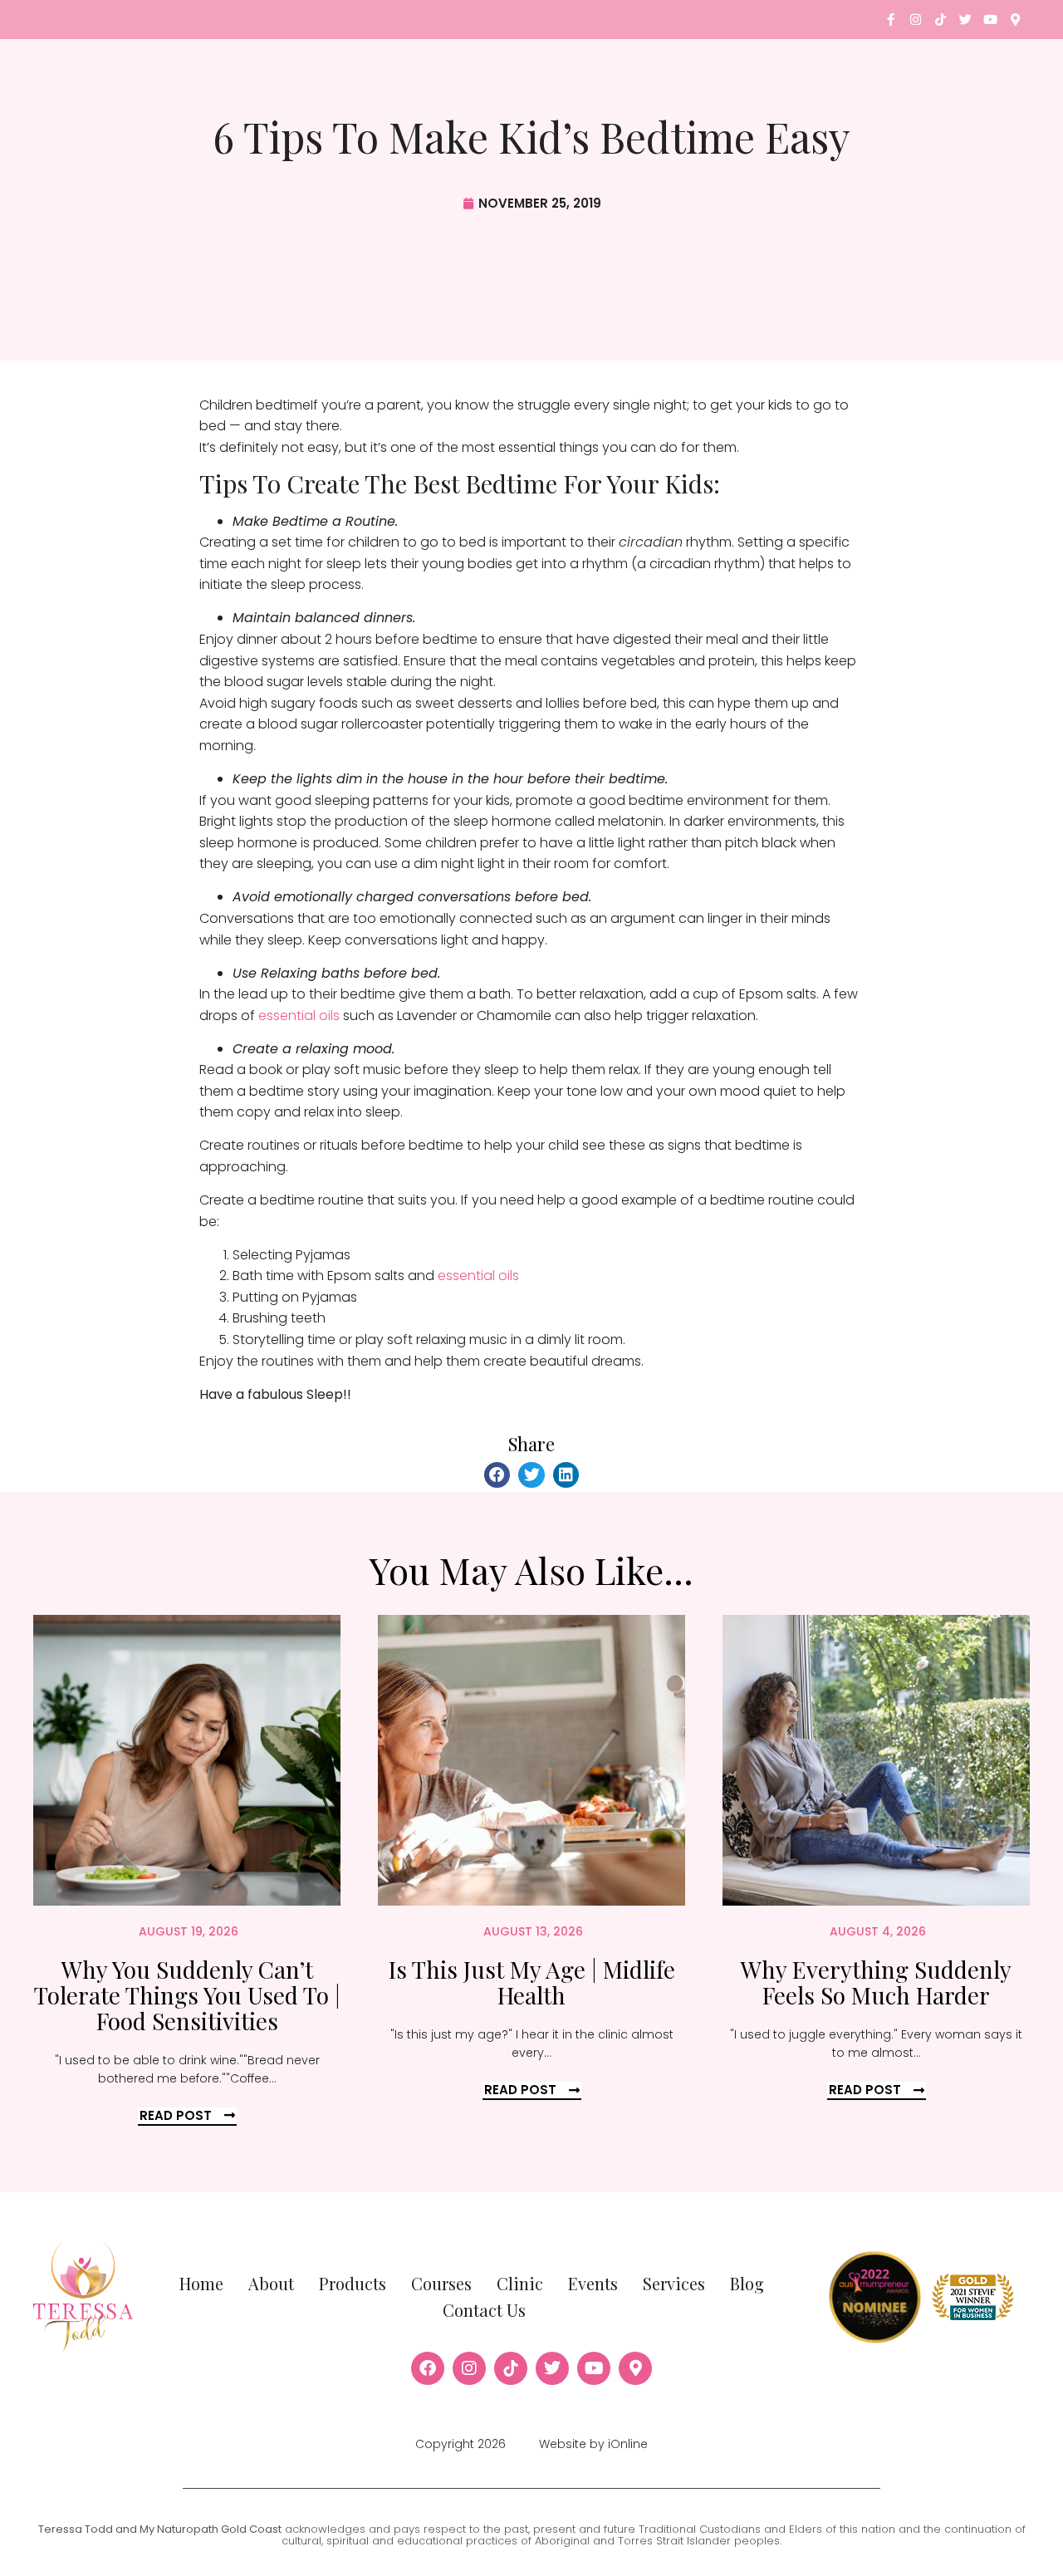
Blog (747, 2283)
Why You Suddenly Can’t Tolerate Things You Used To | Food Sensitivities (187, 1995)
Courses (441, 2283)
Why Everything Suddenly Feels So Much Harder (876, 1982)
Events (593, 2283)
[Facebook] (428, 2368)
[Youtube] (990, 20)
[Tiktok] (941, 20)
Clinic (520, 2283)
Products (353, 2283)
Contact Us (484, 2310)
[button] (497, 1475)
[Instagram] (916, 20)
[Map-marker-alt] (1015, 20)
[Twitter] (965, 20)
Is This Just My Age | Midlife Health (532, 1982)
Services (674, 2283)
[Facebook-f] (891, 20)
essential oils (299, 1016)
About (271, 2283)
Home (201, 2283)
